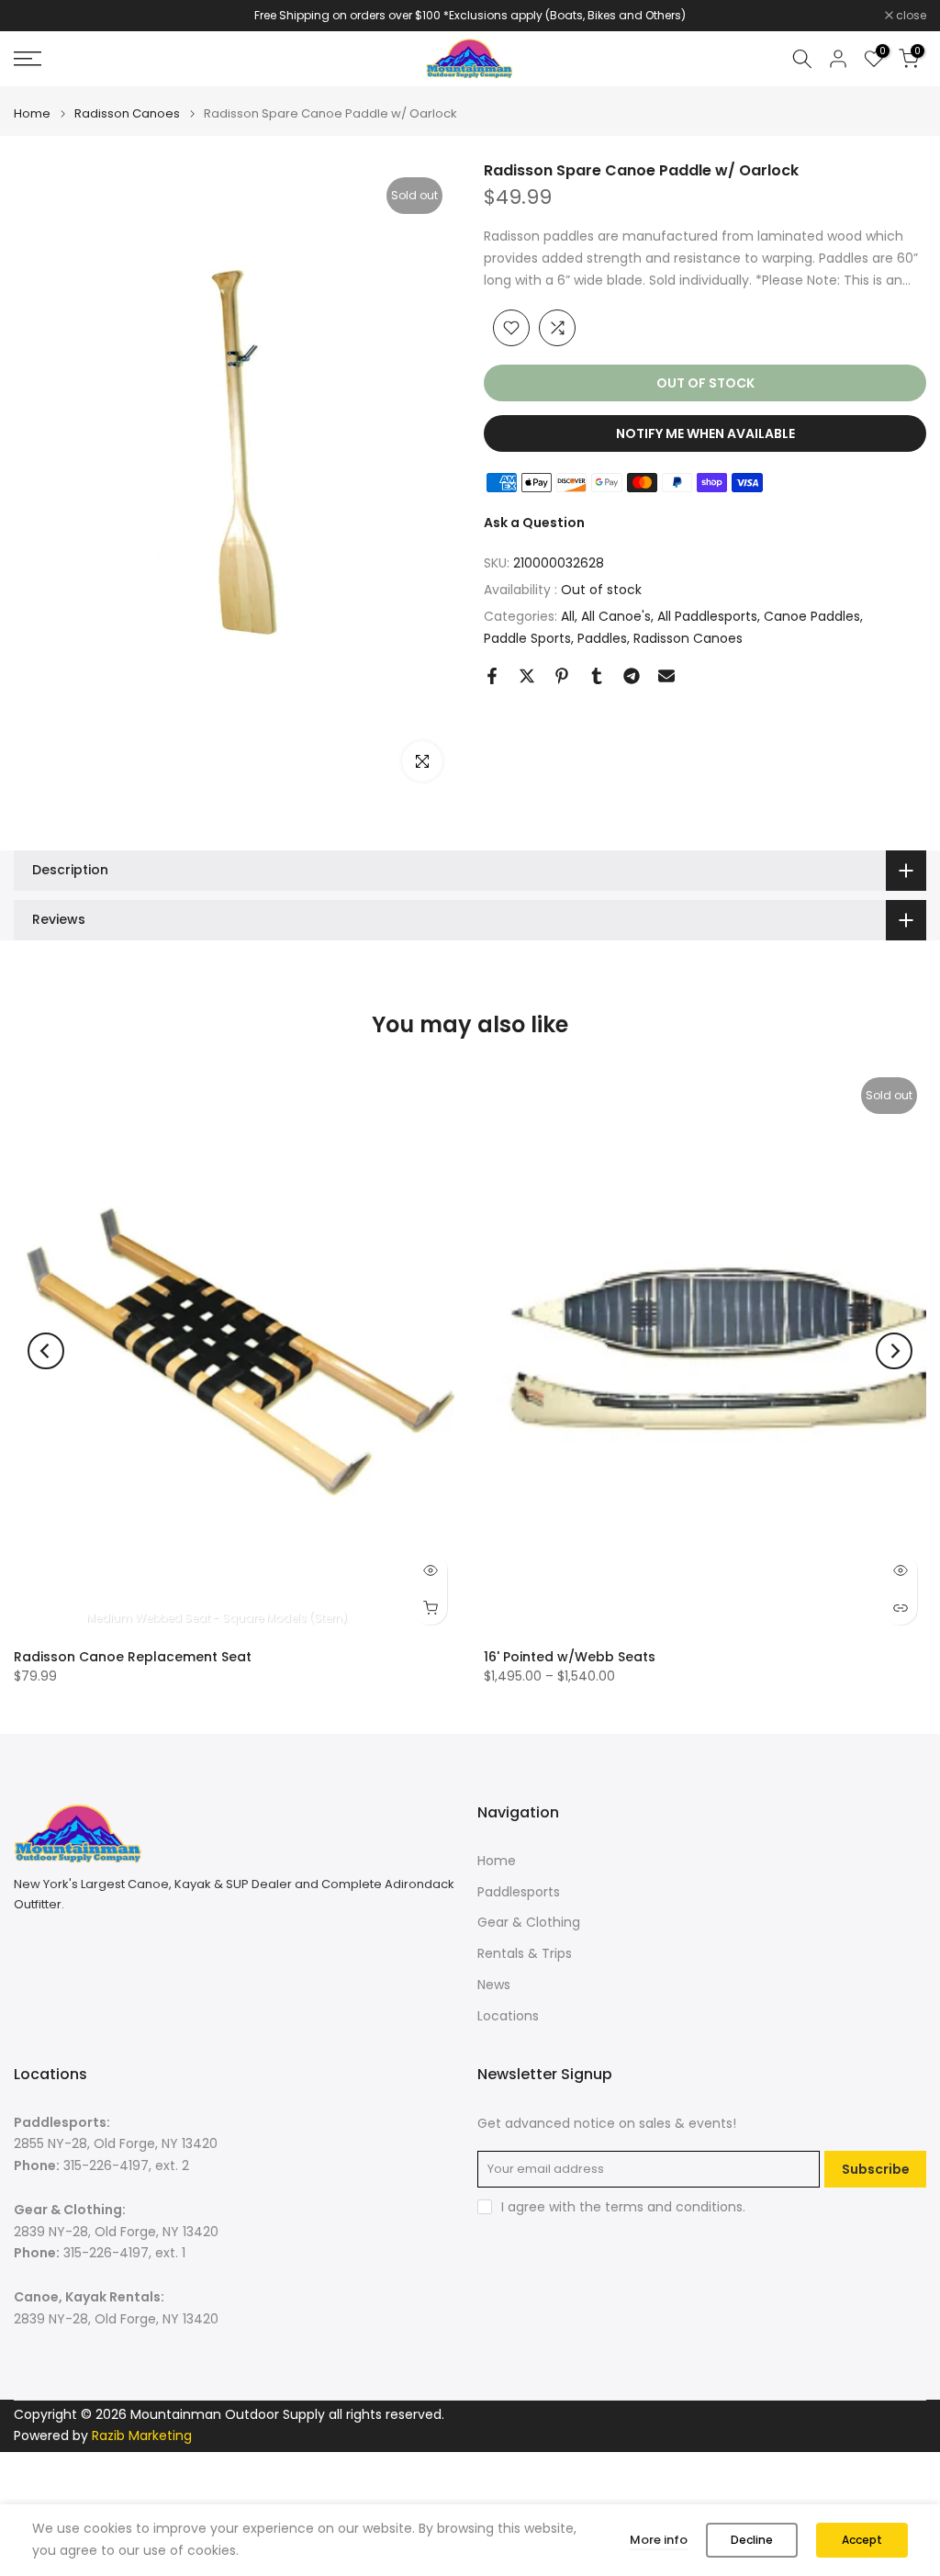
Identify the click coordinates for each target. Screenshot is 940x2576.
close (39, 16)
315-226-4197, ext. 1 (124, 2253)
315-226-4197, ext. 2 (126, 2165)
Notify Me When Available (705, 433)
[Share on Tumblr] (597, 676)
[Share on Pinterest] (562, 676)
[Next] (894, 1351)
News (494, 1985)
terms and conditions (674, 2207)
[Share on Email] (666, 676)
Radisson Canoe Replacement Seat (133, 1657)
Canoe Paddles (812, 616)
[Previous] (46, 1351)
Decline (752, 2540)
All (568, 616)
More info (659, 2540)
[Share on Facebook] (492, 676)
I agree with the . (623, 2207)
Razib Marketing (142, 2435)
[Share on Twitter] (527, 676)
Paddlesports (519, 1892)
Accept (862, 2540)
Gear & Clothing (529, 1922)
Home (32, 113)
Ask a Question (534, 523)
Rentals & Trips (525, 1953)
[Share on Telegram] (632, 676)
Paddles (602, 638)
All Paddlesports (707, 616)
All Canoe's (616, 616)
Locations (508, 2016)
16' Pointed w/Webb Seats (570, 1657)
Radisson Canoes (127, 113)
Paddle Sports (527, 638)
